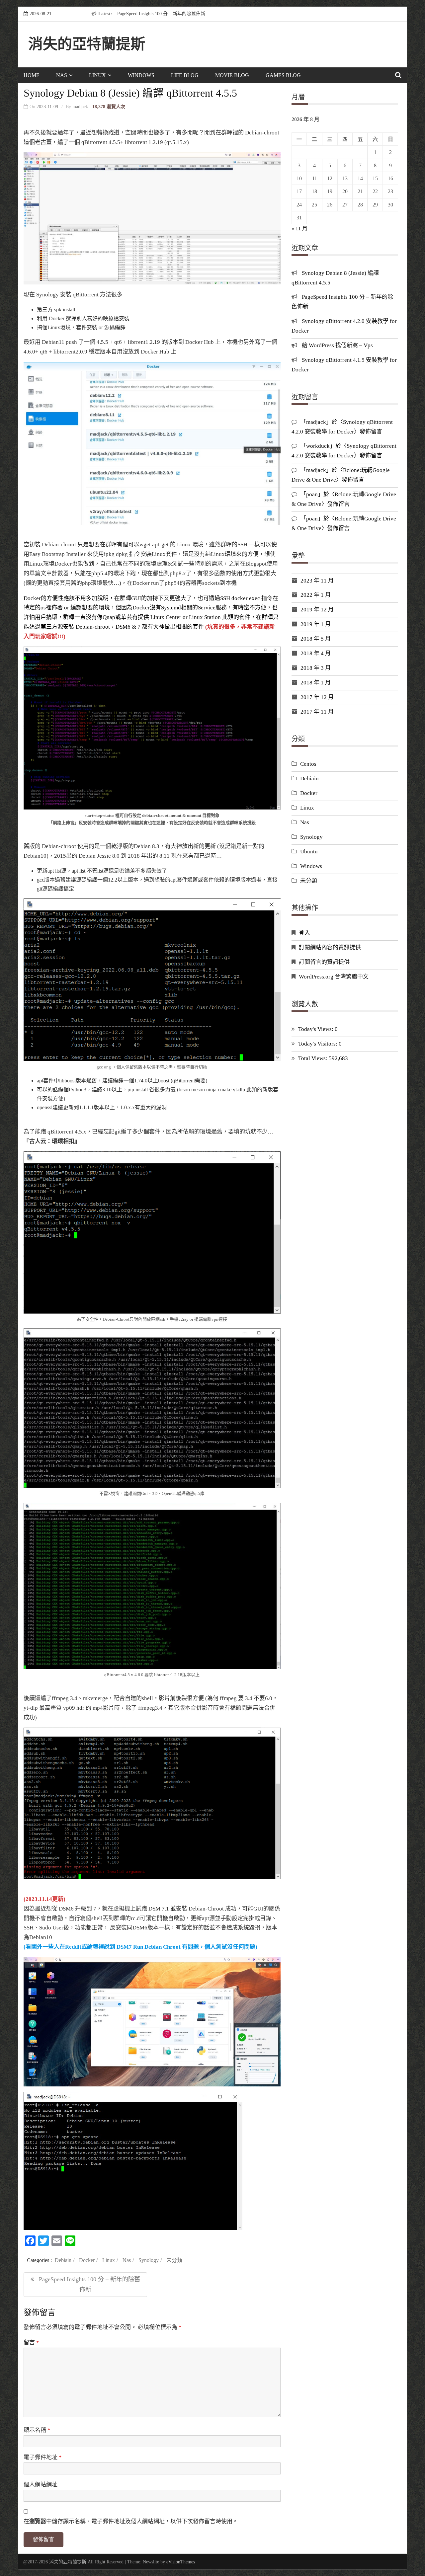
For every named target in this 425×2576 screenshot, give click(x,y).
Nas (62, 75)
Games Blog (283, 75)
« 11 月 (299, 229)
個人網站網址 (41, 2485)
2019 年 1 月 (316, 624)
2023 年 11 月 (317, 581)
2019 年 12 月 (317, 610)
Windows (141, 75)
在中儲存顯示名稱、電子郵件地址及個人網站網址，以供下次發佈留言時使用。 (131, 2521)
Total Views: (313, 1058)
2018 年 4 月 (316, 653)
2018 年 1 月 (316, 683)
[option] (238, 14)
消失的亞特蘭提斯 (87, 44)
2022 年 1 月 (316, 595)
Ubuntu (309, 852)
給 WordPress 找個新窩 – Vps (337, 345)
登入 (304, 933)
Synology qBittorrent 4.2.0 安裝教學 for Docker (224, 14)
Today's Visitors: (318, 1044)
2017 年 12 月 (317, 697)
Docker (87, 2260)
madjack (80, 107)
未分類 (174, 2260)
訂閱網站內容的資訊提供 (330, 947)
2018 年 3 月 (316, 668)
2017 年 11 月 (317, 712)
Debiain (63, 2260)
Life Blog (185, 75)
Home (32, 75)
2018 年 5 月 (316, 639)
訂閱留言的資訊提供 (324, 962)
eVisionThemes (181, 2562)
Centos (308, 764)
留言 (31, 2342)
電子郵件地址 (43, 2457)
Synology (149, 2260)
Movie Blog (232, 75)
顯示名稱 (37, 2430)
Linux (97, 75)
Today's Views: (316, 1029)
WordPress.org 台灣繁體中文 (334, 977)
